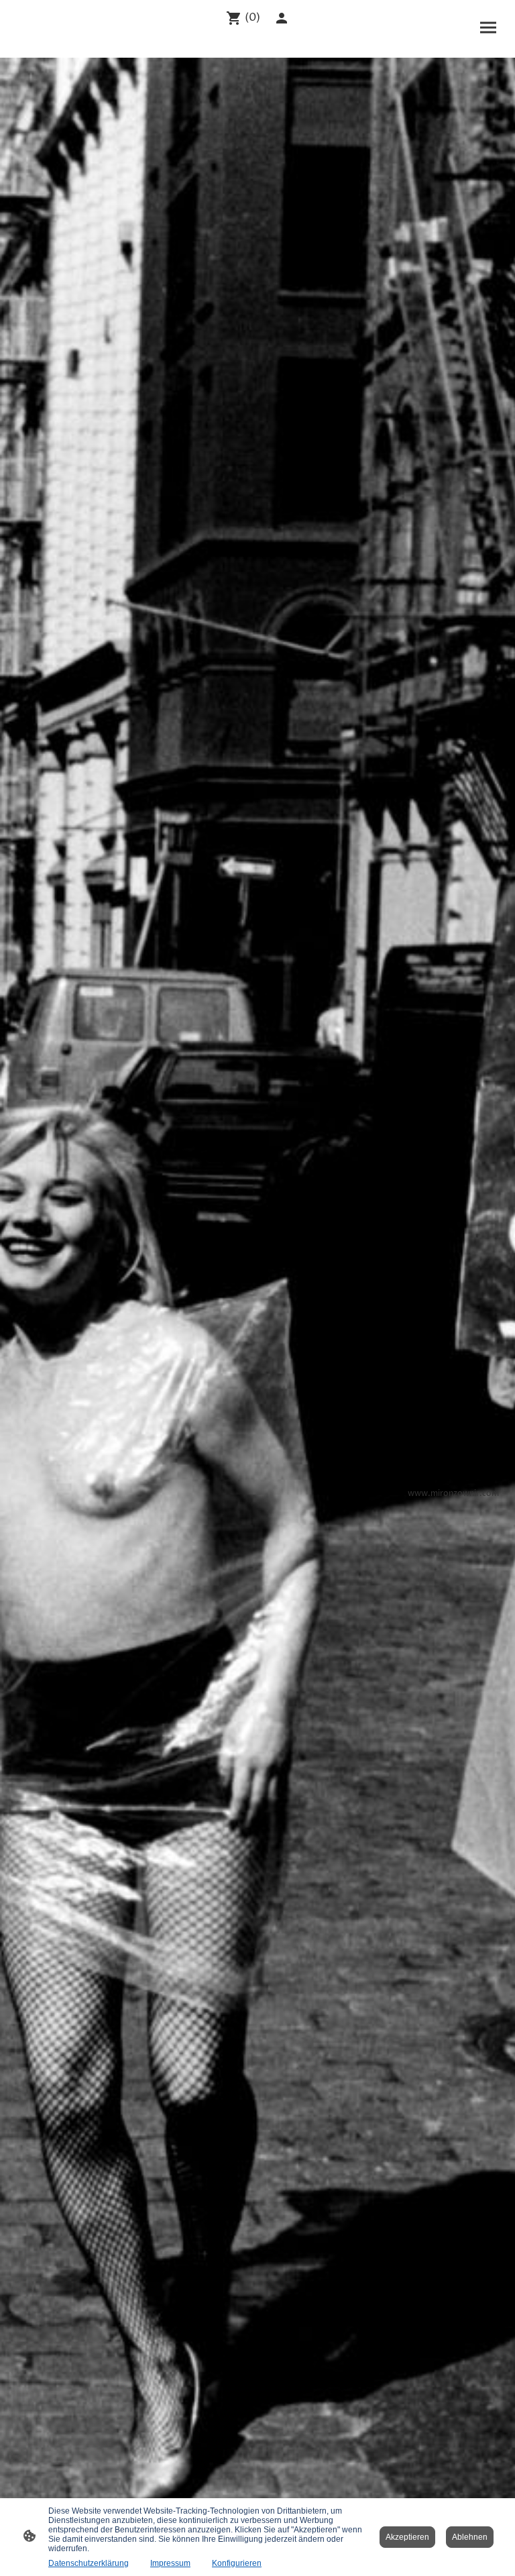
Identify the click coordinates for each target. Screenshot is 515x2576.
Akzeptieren (407, 2537)
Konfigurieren (237, 2563)
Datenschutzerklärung (89, 2563)
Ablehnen (470, 2537)
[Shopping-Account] (282, 18)
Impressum (170, 2563)
